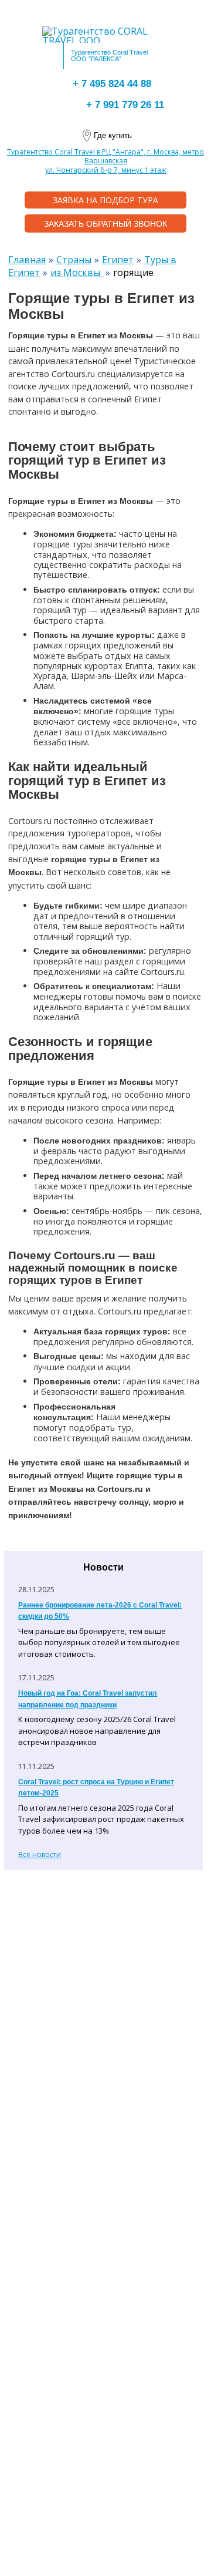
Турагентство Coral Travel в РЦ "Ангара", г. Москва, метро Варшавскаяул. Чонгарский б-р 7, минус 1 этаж (105, 161)
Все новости (40, 1854)
